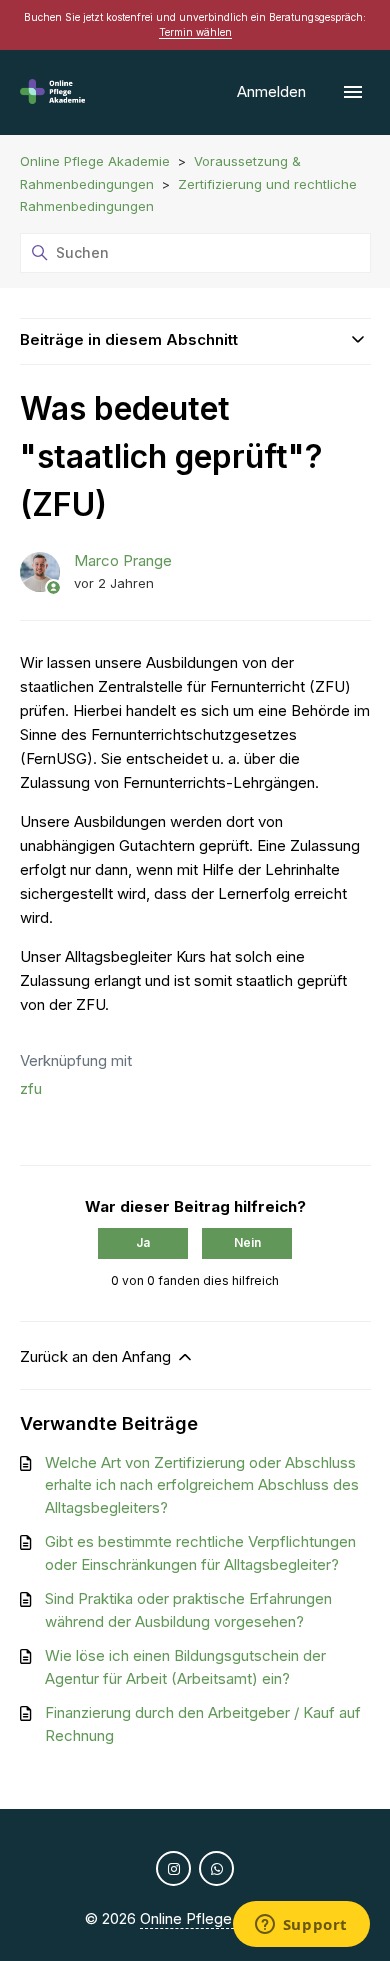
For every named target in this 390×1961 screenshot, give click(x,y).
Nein (247, 1242)
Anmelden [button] (273, 91)
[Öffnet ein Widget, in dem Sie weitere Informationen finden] (301, 1926)
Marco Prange (123, 560)
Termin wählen (195, 32)
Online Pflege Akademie (95, 161)
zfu (31, 1088)
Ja (143, 1242)
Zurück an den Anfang (97, 1356)
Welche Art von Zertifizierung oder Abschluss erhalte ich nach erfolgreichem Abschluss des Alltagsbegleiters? (202, 1485)
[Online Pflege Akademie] (53, 92)
